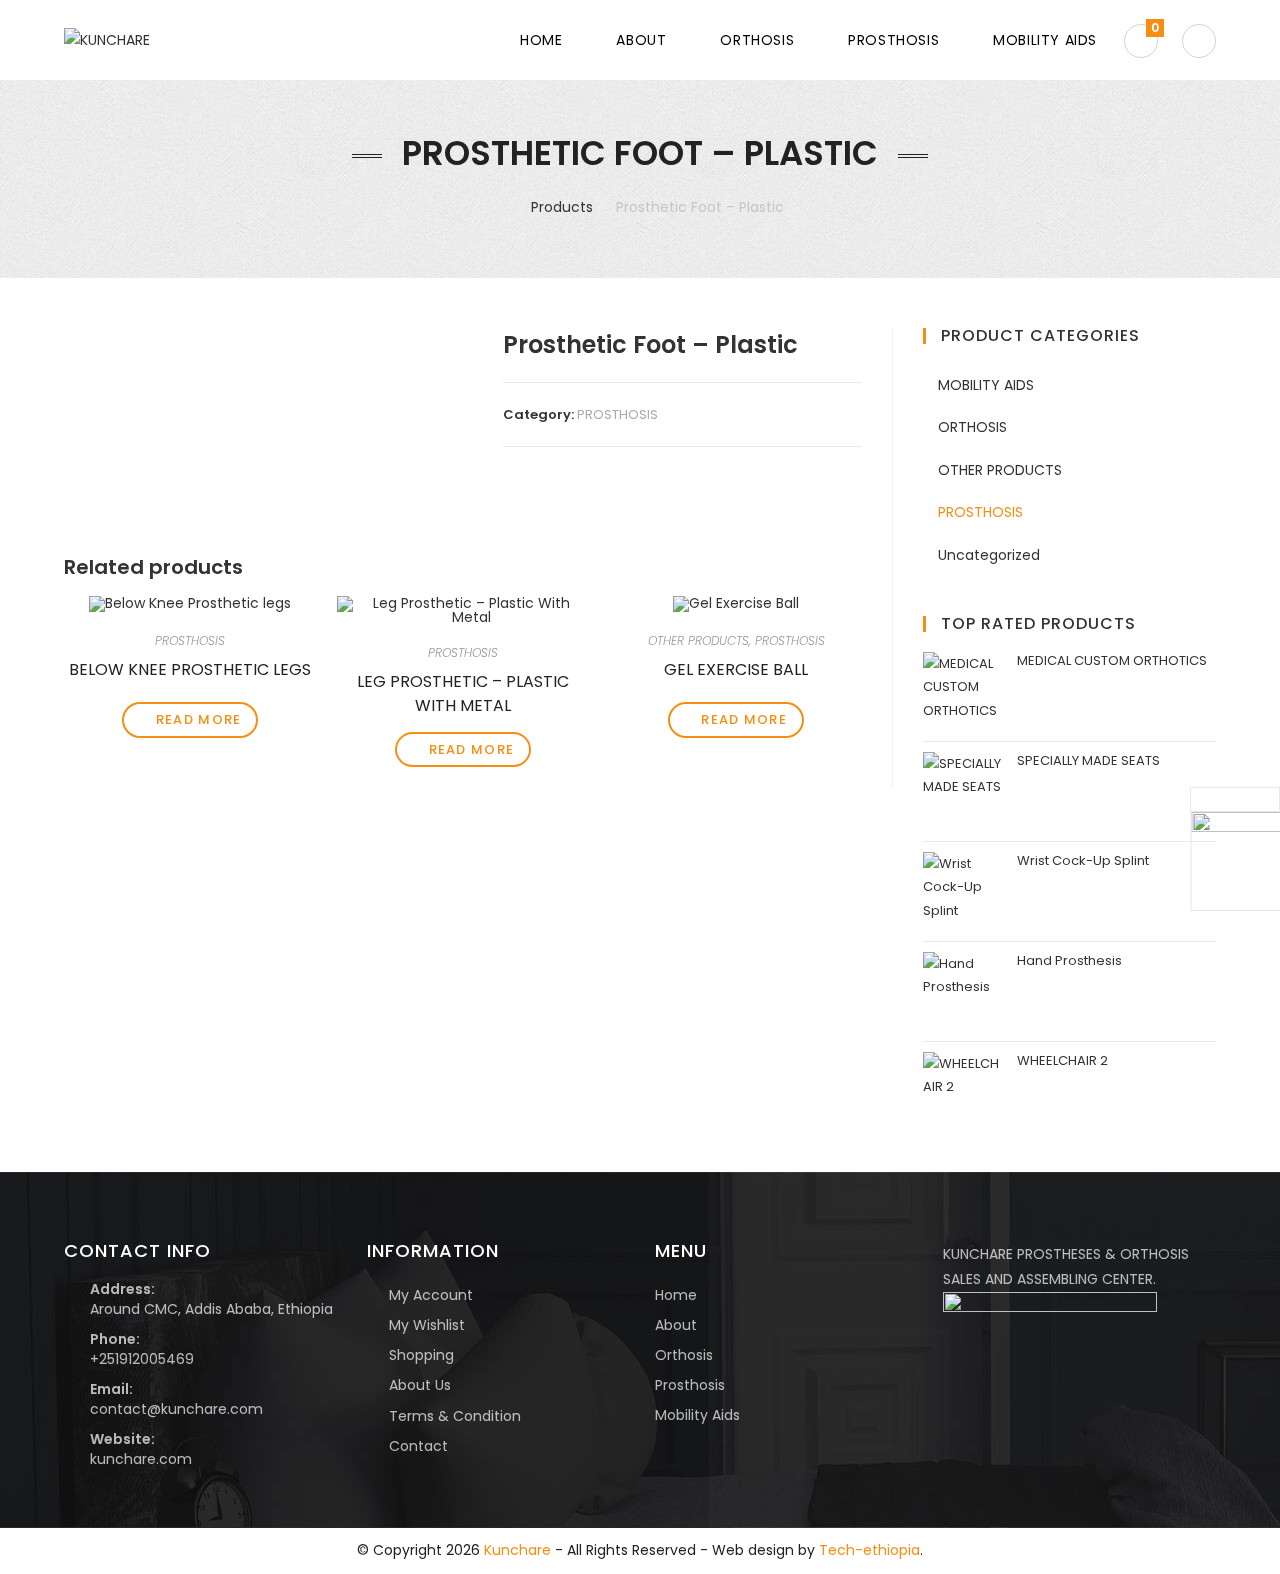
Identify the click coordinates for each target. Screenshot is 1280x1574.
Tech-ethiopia (869, 1550)
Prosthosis (690, 1385)
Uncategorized (989, 555)
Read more (199, 719)
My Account (431, 1295)
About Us (420, 1385)
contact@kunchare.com (176, 1409)
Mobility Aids (697, 1415)
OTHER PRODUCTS (698, 640)
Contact (418, 1446)
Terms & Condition (455, 1416)
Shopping (421, 1355)
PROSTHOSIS (617, 414)
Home (676, 1295)
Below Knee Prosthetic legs (190, 669)
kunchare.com (141, 1459)
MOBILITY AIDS (986, 385)
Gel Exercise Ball (736, 669)
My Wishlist (427, 1325)
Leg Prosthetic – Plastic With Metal (463, 691)
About (676, 1325)
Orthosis (684, 1355)
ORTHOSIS (972, 427)
